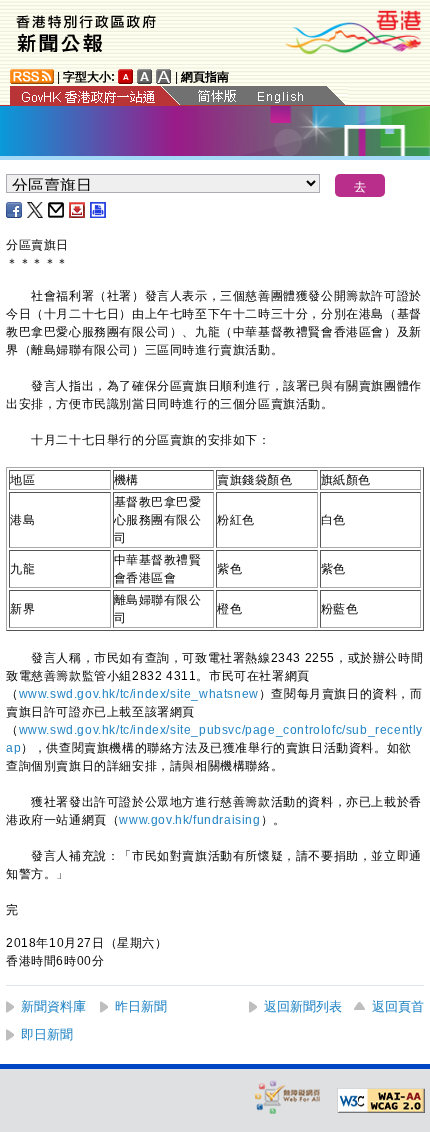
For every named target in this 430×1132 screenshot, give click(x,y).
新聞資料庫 (53, 1006)
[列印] (99, 210)
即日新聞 (47, 1034)
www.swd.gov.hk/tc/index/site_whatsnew (139, 694)
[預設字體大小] (126, 76)
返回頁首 (398, 1006)
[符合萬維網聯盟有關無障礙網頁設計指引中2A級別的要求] (381, 1101)
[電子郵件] (57, 210)
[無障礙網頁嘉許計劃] (288, 1096)
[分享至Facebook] (15, 210)
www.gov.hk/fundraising (189, 820)
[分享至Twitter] (36, 210)
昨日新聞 (141, 1006)
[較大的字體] (145, 76)
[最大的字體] (164, 76)
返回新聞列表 (303, 1006)
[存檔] (78, 210)
